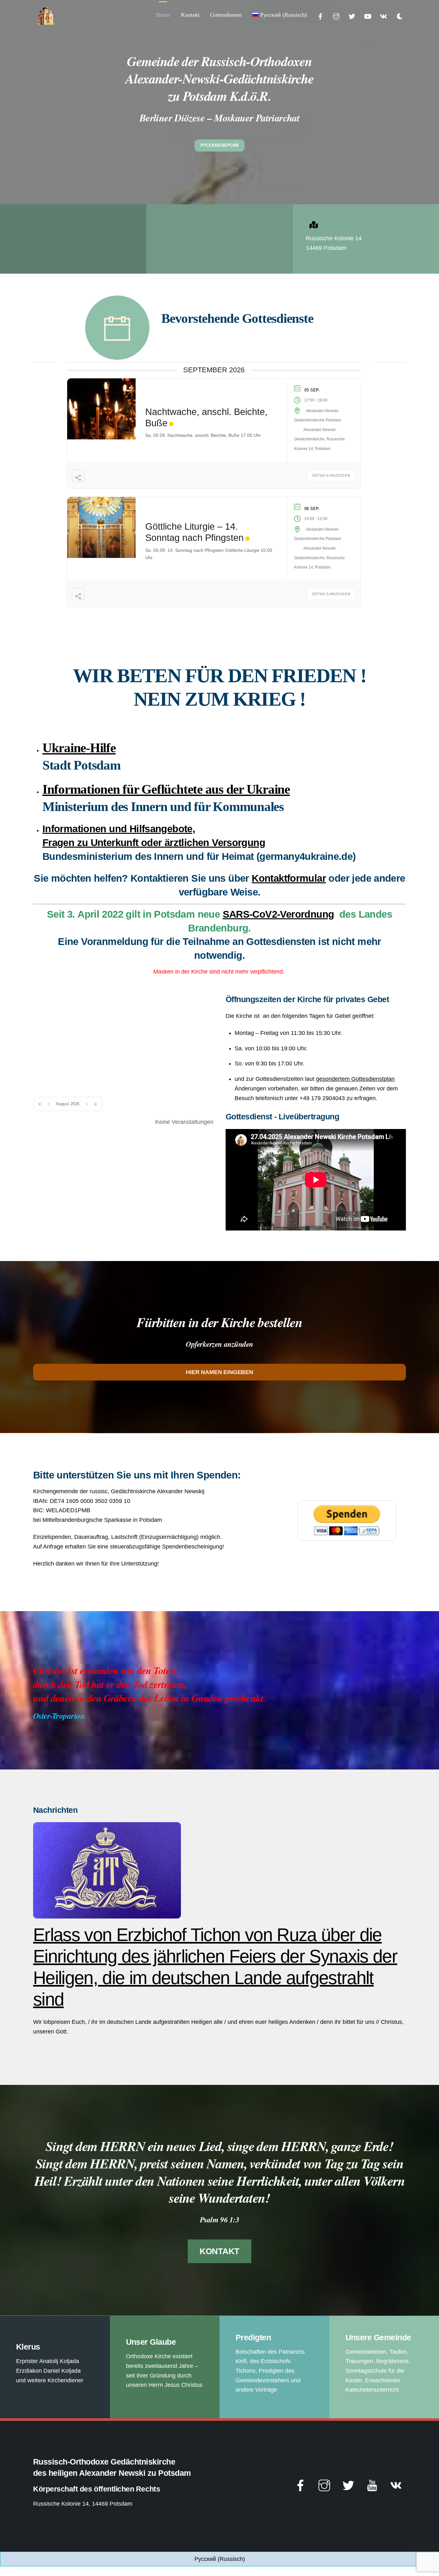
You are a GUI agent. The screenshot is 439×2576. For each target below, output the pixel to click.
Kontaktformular (289, 878)
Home (163, 15)
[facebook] (320, 16)
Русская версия (219, 145)
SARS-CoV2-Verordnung (278, 914)
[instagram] (336, 16)
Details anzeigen (331, 475)
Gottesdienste (226, 15)
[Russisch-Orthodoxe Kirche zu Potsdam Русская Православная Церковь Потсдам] (46, 23)
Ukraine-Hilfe (79, 748)
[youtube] (368, 16)
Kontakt (190, 15)
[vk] (383, 16)
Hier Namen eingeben (219, 1372)
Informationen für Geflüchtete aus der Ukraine (166, 789)
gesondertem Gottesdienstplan (355, 1079)
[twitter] (352, 16)
